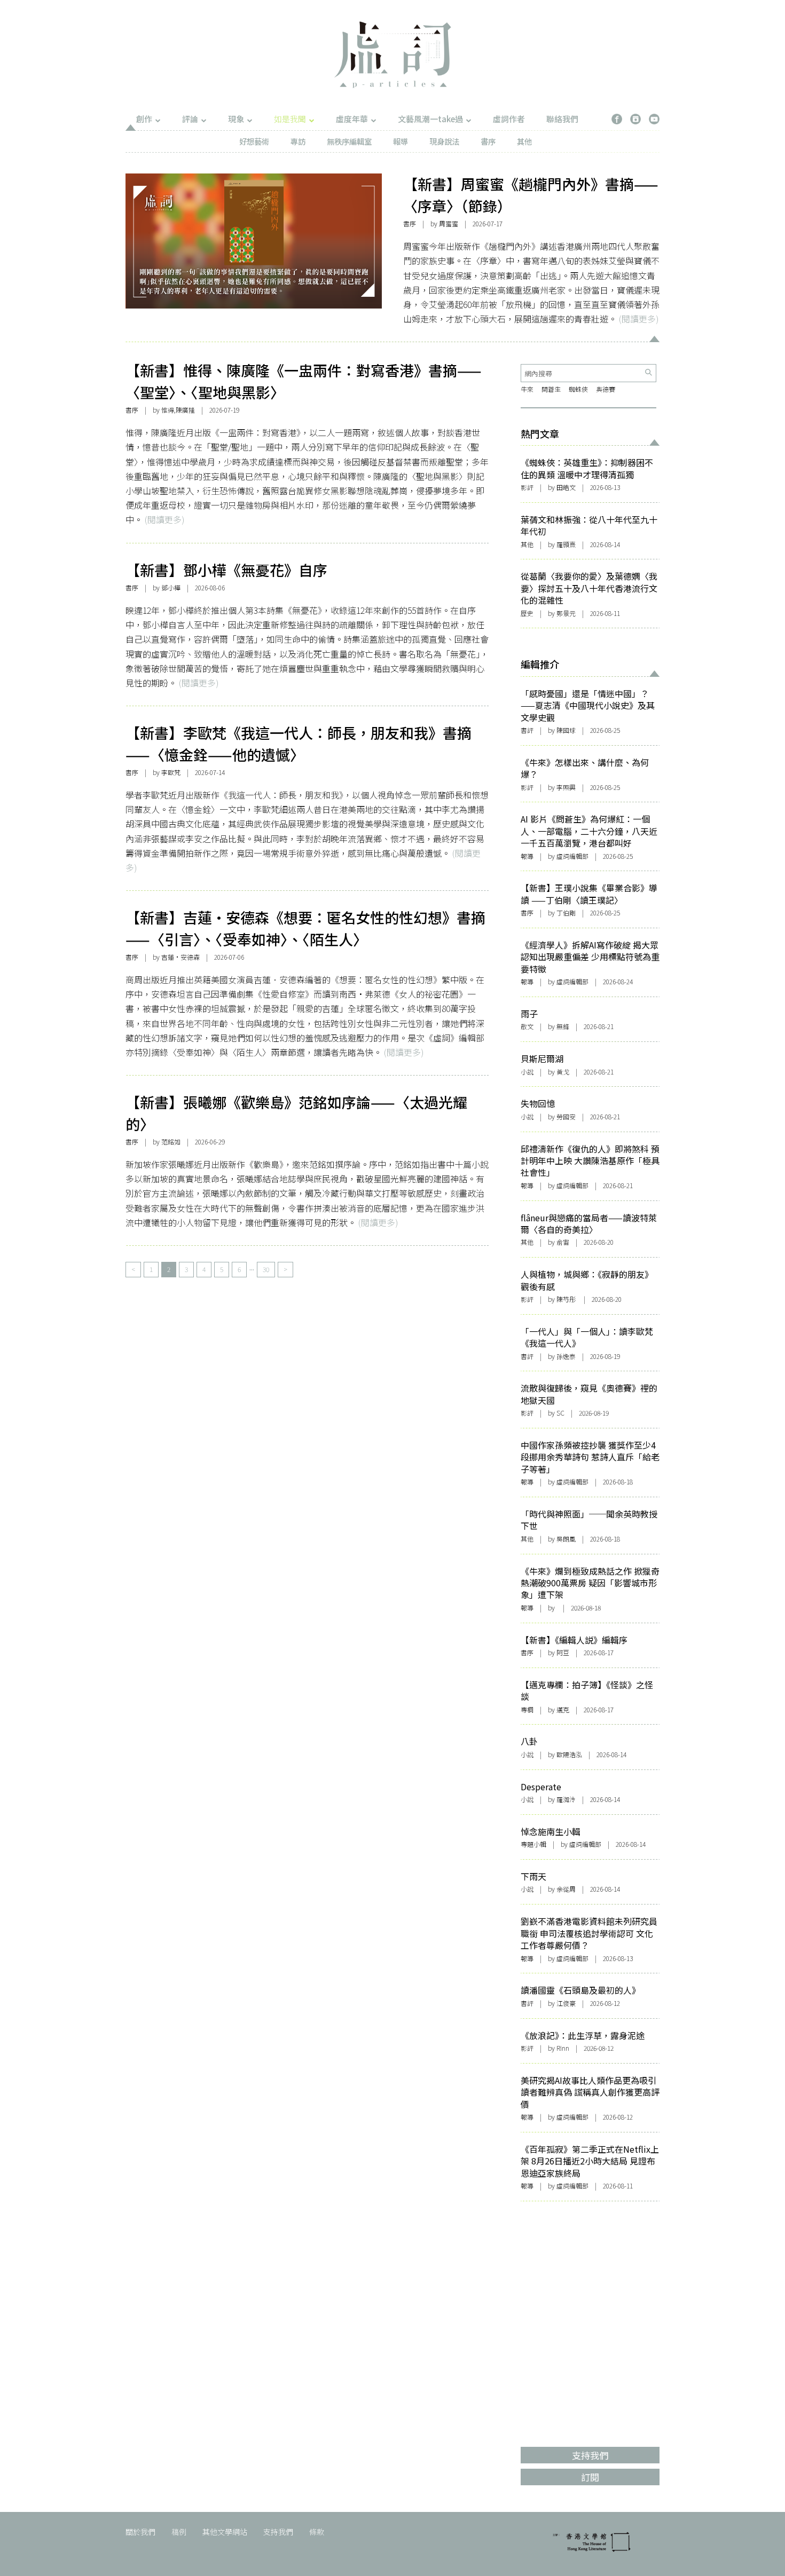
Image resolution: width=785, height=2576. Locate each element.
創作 (144, 119)
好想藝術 (254, 141)
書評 (527, 730)
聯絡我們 (562, 119)
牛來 (527, 389)
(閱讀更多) (639, 319)
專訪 (298, 141)
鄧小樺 (171, 587)
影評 (527, 487)
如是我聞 (290, 119)
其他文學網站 (225, 2532)
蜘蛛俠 (578, 389)
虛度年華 (352, 119)
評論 (190, 119)
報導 (401, 141)
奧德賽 (606, 389)
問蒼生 (551, 389)
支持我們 (278, 2532)
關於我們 (140, 2532)
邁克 (563, 1709)
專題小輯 (533, 1844)
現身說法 (444, 141)
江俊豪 (566, 2003)
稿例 (179, 2532)
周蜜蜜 (449, 223)
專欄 (527, 1709)
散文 (527, 1026)
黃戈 (563, 1072)
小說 (527, 1072)
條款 (317, 2532)
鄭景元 (566, 613)
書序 (488, 141)
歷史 (527, 613)
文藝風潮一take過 (430, 119)
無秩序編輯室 (349, 141)
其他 (524, 141)
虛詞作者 (509, 119)
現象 (236, 119)
